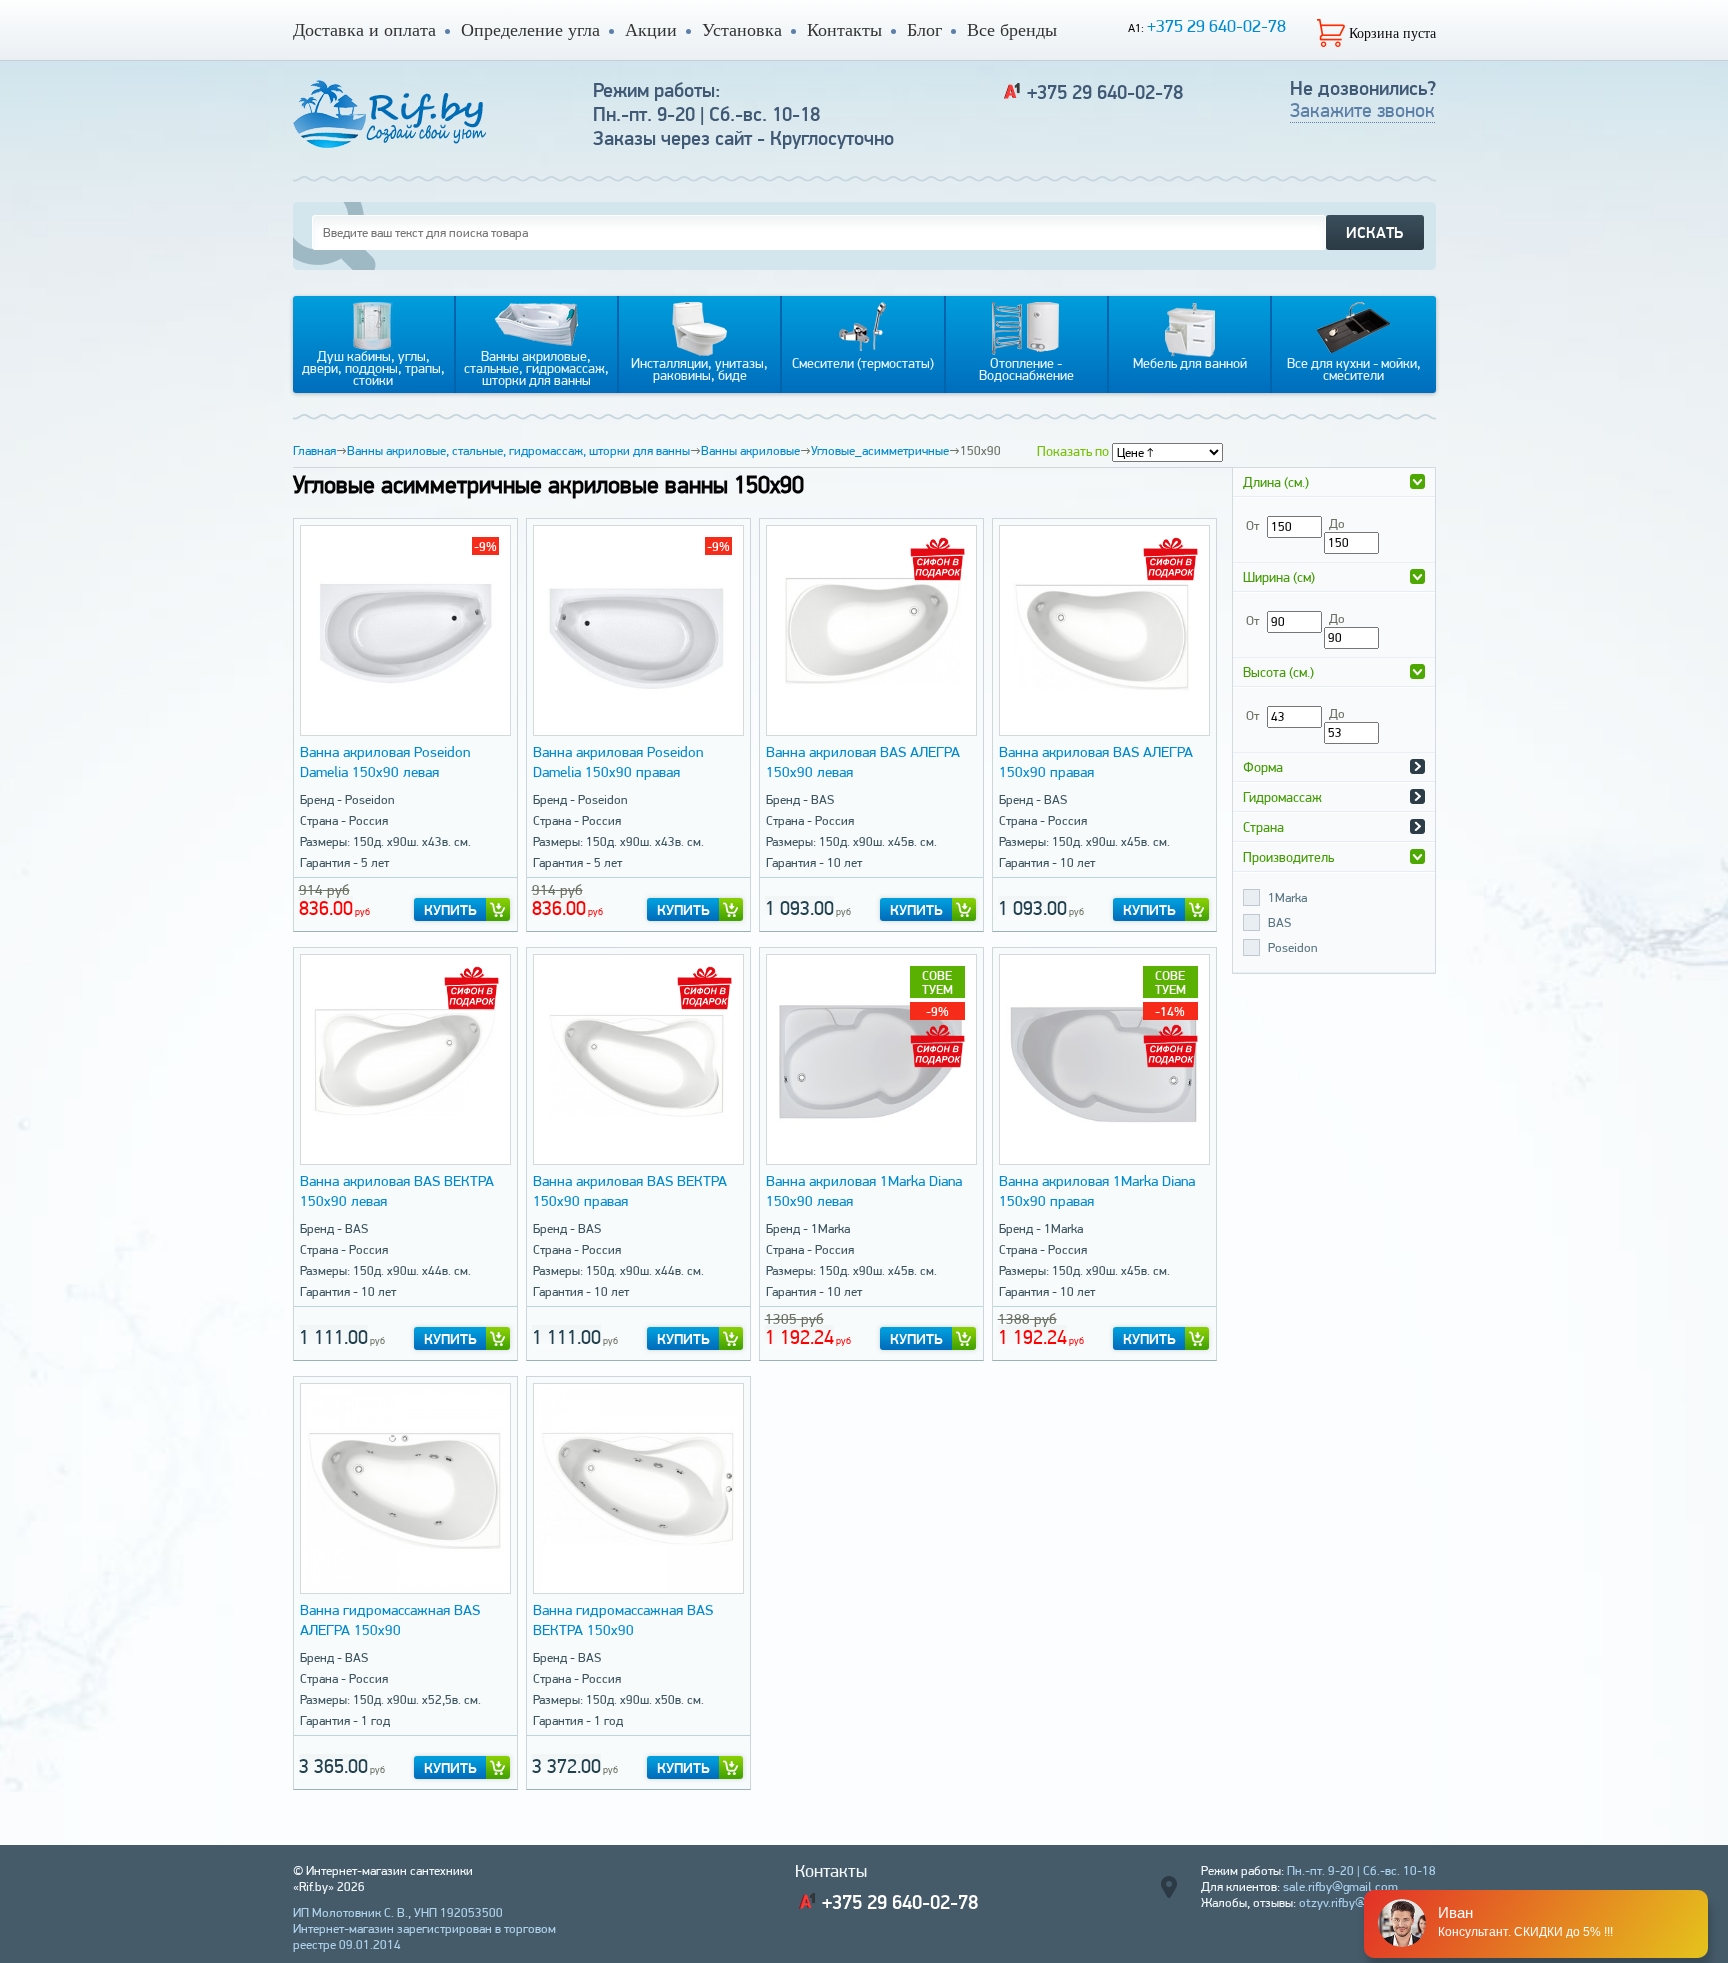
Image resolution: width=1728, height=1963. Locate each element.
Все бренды (1012, 30)
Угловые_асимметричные (880, 450)
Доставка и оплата (364, 30)
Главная (314, 450)
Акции (651, 30)
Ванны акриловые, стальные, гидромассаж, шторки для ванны (518, 450)
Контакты (844, 30)
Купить (450, 910)
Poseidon (1292, 947)
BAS (1279, 922)
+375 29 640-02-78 (1216, 25)
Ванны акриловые (750, 450)
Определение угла (530, 30)
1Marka (1287, 897)
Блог (924, 30)
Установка (742, 30)
